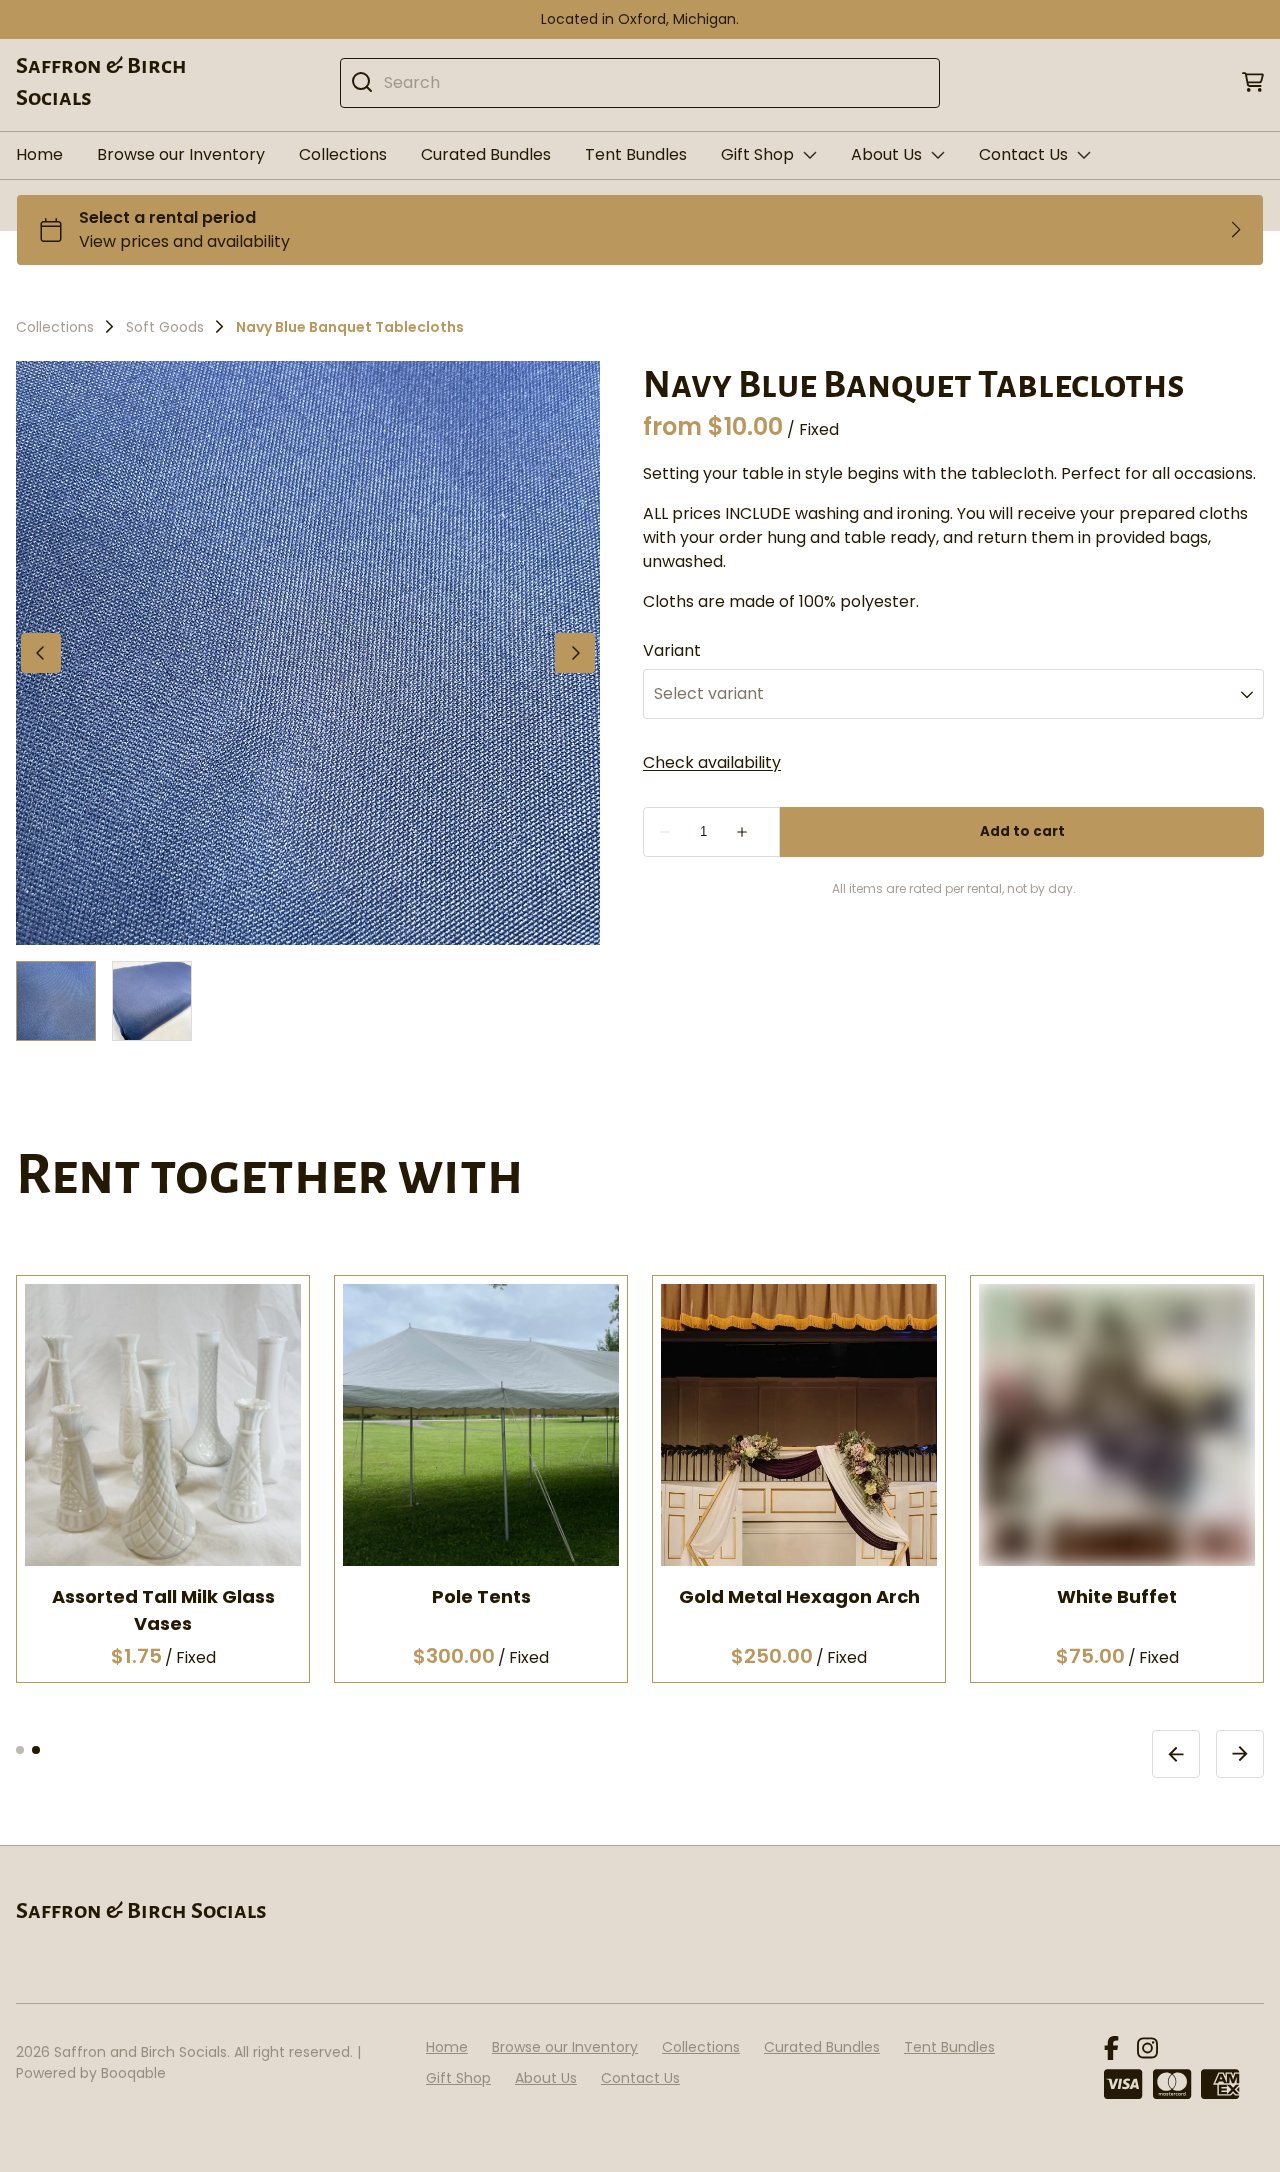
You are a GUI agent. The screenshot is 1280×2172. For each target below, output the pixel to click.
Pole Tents (481, 1595)
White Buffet (1117, 1595)
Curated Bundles (486, 154)
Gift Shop (757, 154)
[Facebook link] (1111, 2049)
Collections (343, 154)
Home (39, 154)
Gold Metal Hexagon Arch (799, 1595)
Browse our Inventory (181, 154)
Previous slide (1176, 1753)
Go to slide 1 (20, 1749)
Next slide (1240, 1753)
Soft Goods (165, 327)
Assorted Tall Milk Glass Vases (163, 1609)
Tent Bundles (636, 154)
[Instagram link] (1147, 2049)
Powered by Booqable (91, 2073)
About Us (886, 154)
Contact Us (1023, 154)
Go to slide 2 (36, 1749)
